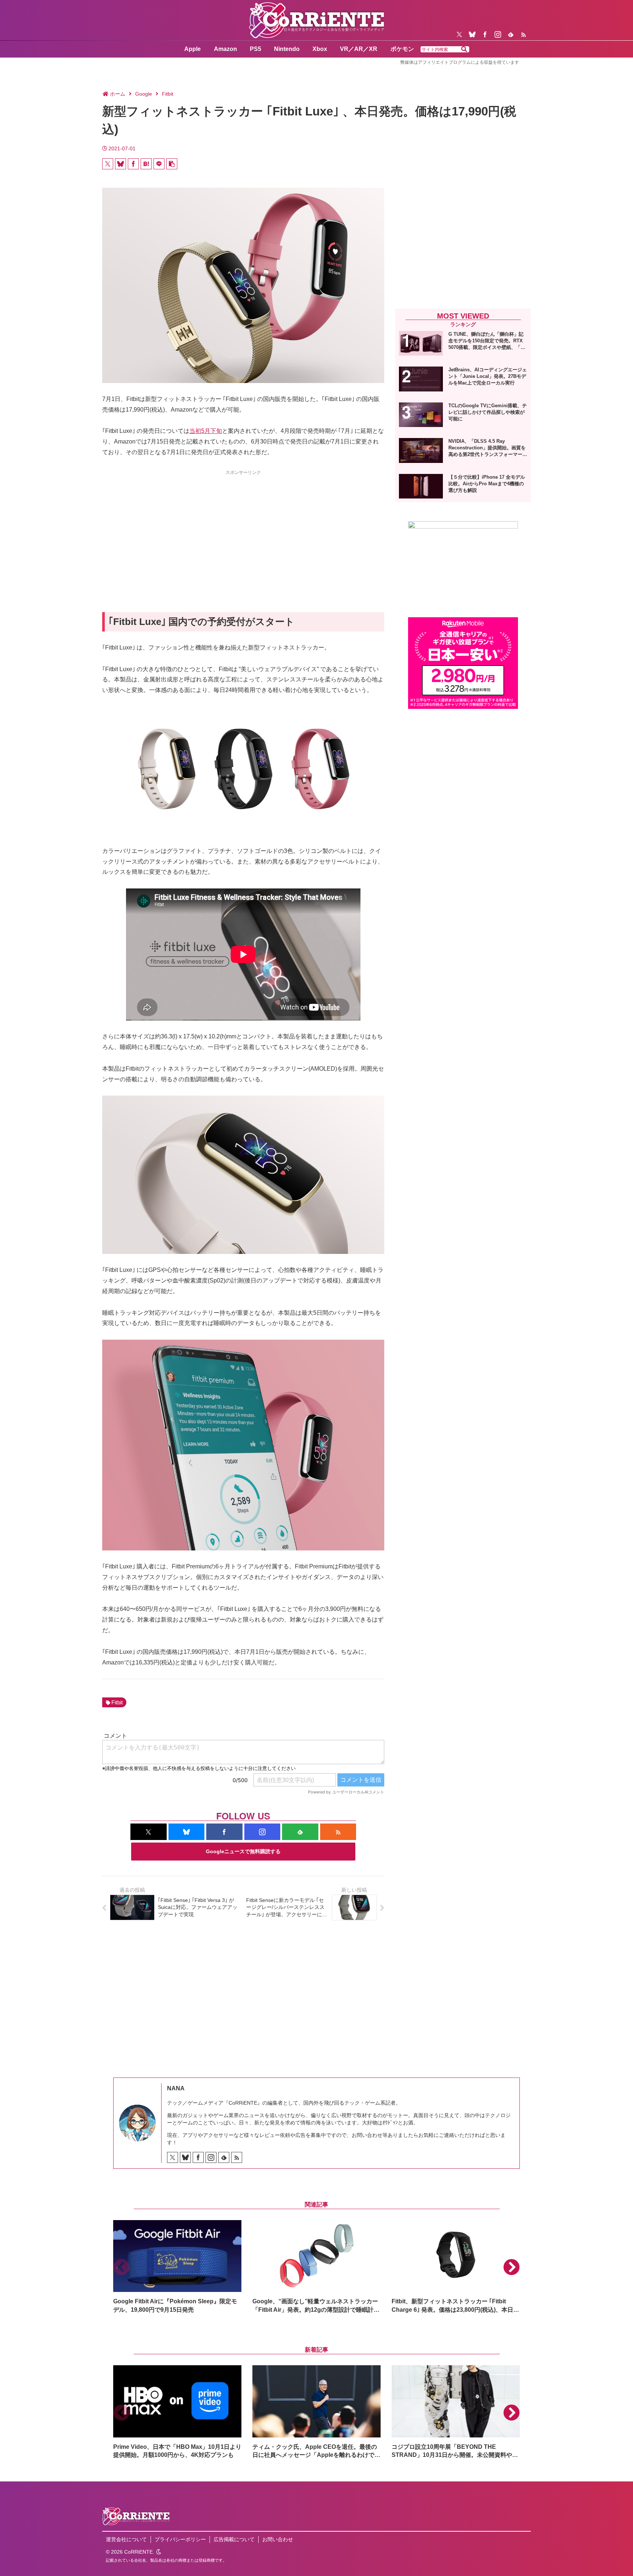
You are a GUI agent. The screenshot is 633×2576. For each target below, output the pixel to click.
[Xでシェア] (108, 164)
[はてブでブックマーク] (146, 164)
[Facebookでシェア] (133, 164)
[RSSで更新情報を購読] (523, 34)
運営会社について (126, 2539)
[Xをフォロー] (459, 34)
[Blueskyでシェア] (121, 164)
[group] (177, 2267)
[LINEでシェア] (159, 164)
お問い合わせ (278, 2539)
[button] (464, 49)
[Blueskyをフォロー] (472, 34)
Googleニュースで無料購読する (243, 1851)
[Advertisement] (243, 528)
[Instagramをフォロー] (498, 34)
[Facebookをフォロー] (485, 34)
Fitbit (117, 1702)
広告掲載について (234, 2539)
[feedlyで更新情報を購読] (511, 34)
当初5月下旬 (206, 431)
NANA (176, 2088)
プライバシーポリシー (180, 2539)
